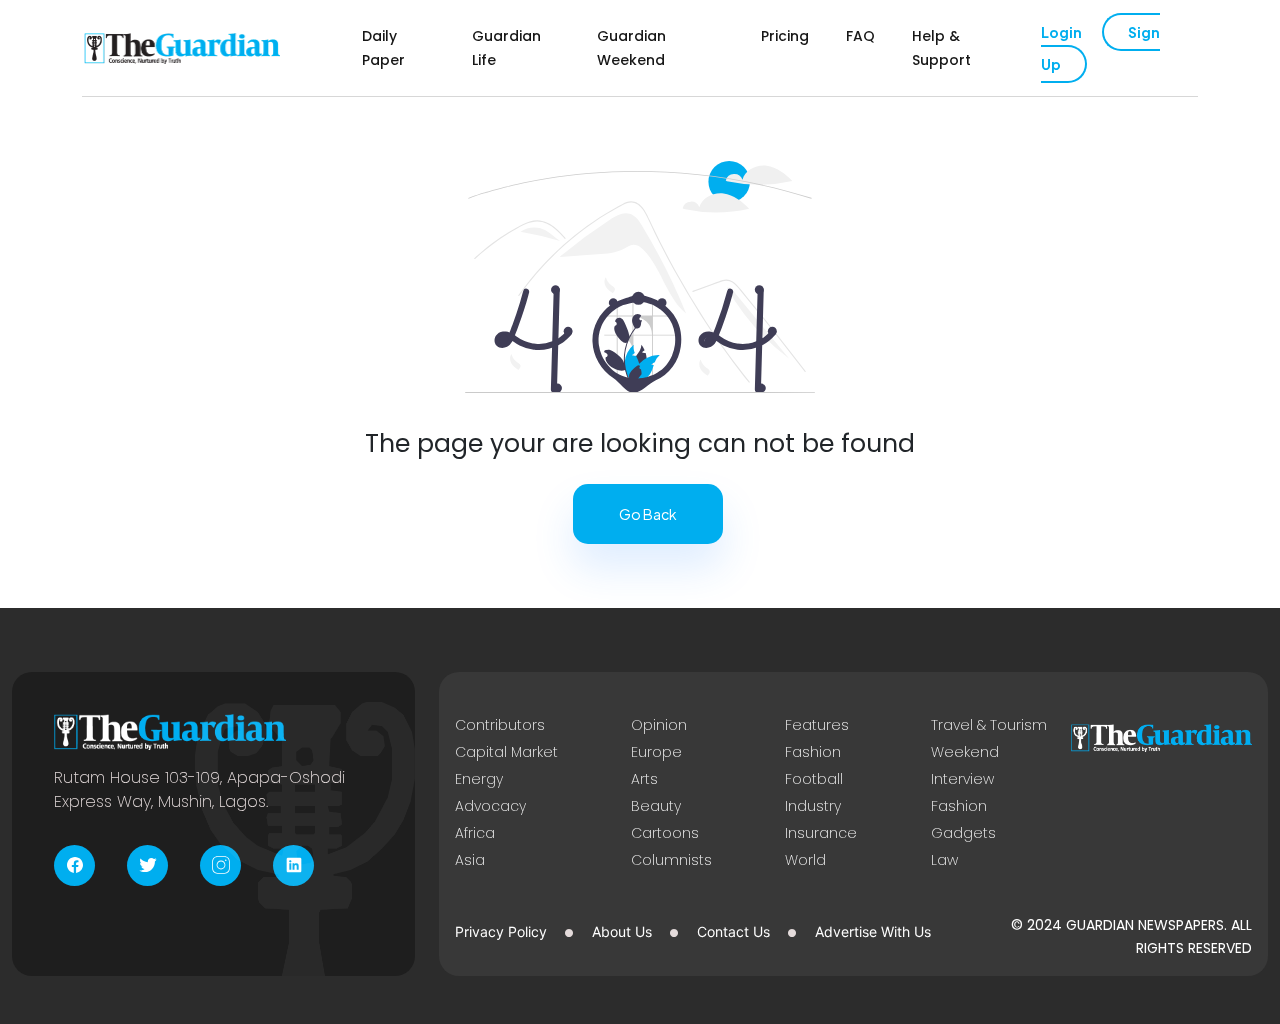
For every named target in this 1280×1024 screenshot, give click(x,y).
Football (814, 779)
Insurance (821, 833)
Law (944, 860)
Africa (475, 833)
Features (817, 725)
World (805, 860)
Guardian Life (506, 48)
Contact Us (733, 931)
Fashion (813, 752)
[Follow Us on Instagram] (220, 865)
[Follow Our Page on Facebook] (74, 865)
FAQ (860, 36)
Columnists (671, 860)
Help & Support (941, 48)
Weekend (965, 752)
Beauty (656, 806)
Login (1061, 32)
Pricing (785, 36)
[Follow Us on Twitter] (147, 865)
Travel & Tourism (989, 725)
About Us (622, 931)
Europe (656, 752)
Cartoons (665, 833)
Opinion (659, 725)
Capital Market (506, 752)
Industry (813, 806)
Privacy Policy (501, 931)
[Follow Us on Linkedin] (293, 865)
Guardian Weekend (631, 48)
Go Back (648, 514)
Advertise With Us (873, 931)
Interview (962, 779)
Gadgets (963, 833)
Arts (644, 779)
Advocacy (490, 806)
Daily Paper (383, 48)
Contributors (500, 725)
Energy (479, 779)
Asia (470, 860)
